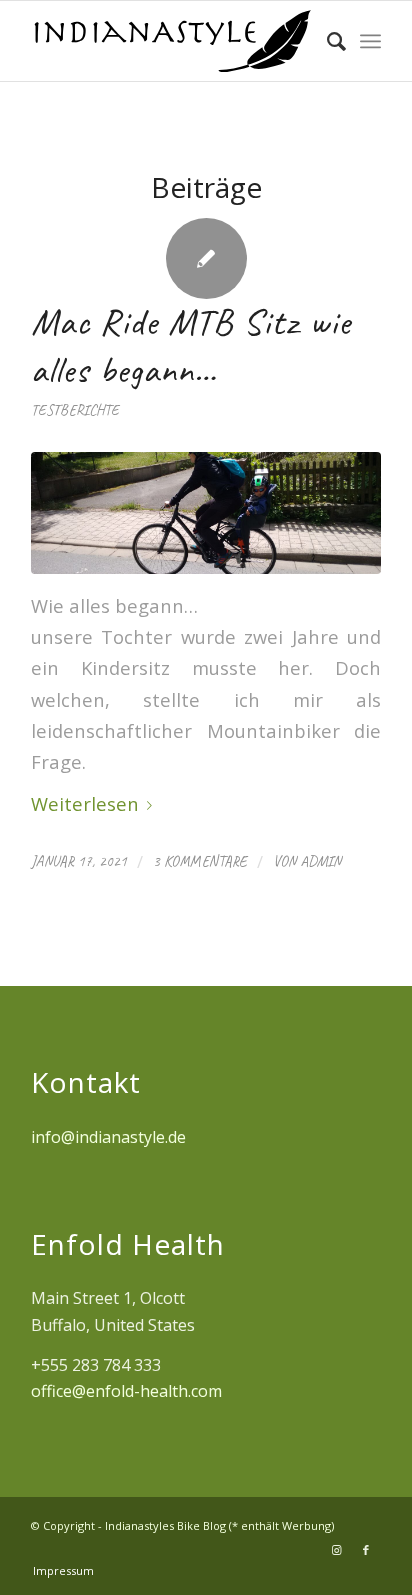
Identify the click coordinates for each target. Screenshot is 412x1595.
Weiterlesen (85, 803)
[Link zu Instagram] (336, 1550)
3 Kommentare (200, 861)
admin (320, 861)
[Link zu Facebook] (366, 1550)
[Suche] (326, 41)
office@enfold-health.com (126, 1391)
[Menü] (370, 41)
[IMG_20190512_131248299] (206, 513)
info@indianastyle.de (108, 1137)
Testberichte (75, 410)
